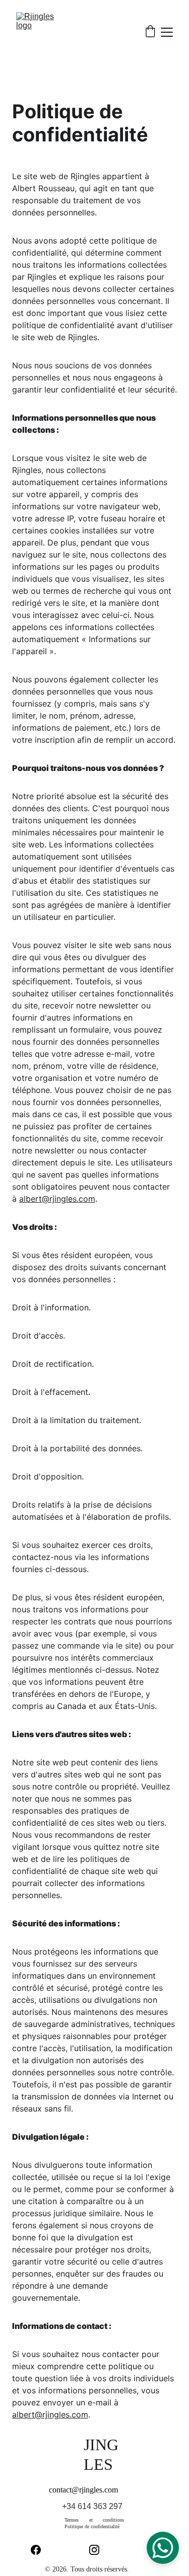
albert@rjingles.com (57, 1199)
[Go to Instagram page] (99, 2550)
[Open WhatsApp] (163, 2548)
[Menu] (167, 32)
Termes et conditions (94, 2520)
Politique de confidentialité (92, 2526)
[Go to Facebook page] (41, 2550)
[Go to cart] (150, 32)
